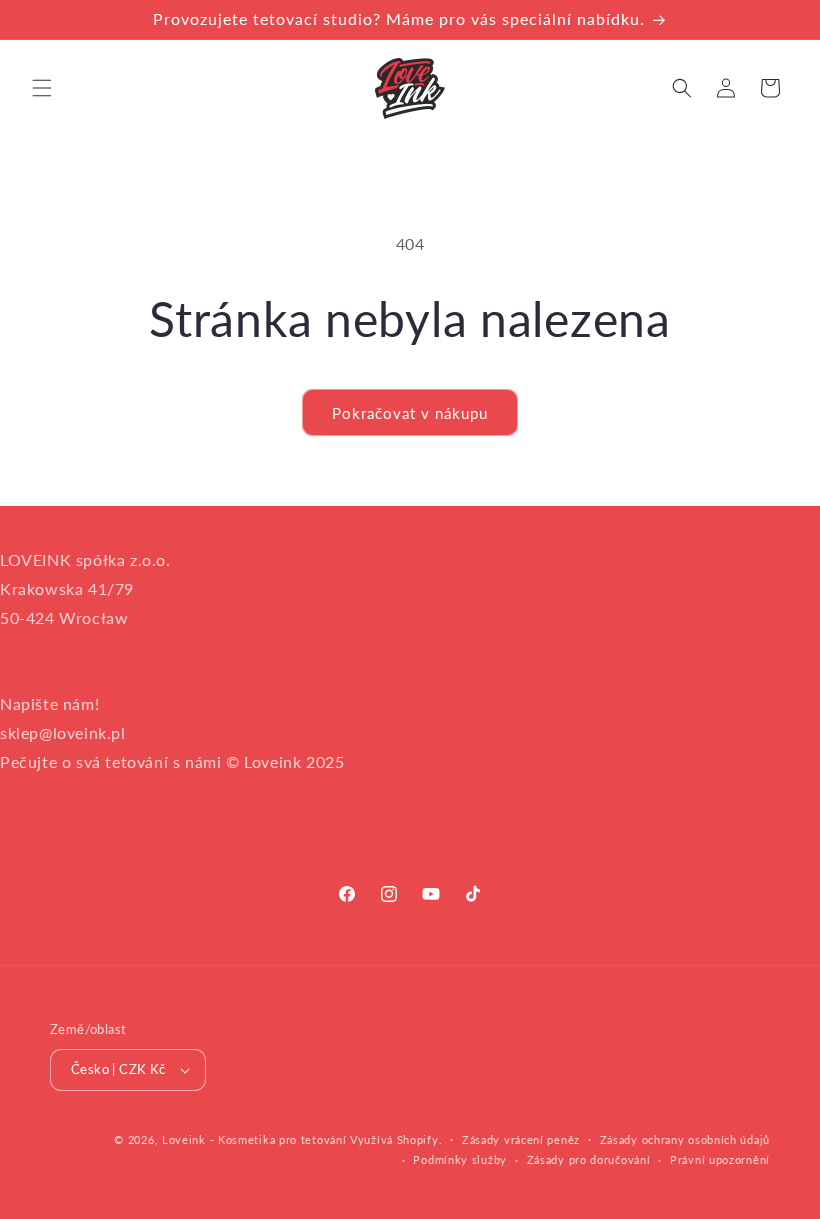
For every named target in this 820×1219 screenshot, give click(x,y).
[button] (42, 88)
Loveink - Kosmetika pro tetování (254, 1139)
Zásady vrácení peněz (521, 1139)
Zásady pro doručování (589, 1159)
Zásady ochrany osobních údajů (685, 1139)
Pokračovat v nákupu (410, 413)
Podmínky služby (460, 1159)
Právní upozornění (720, 1159)
